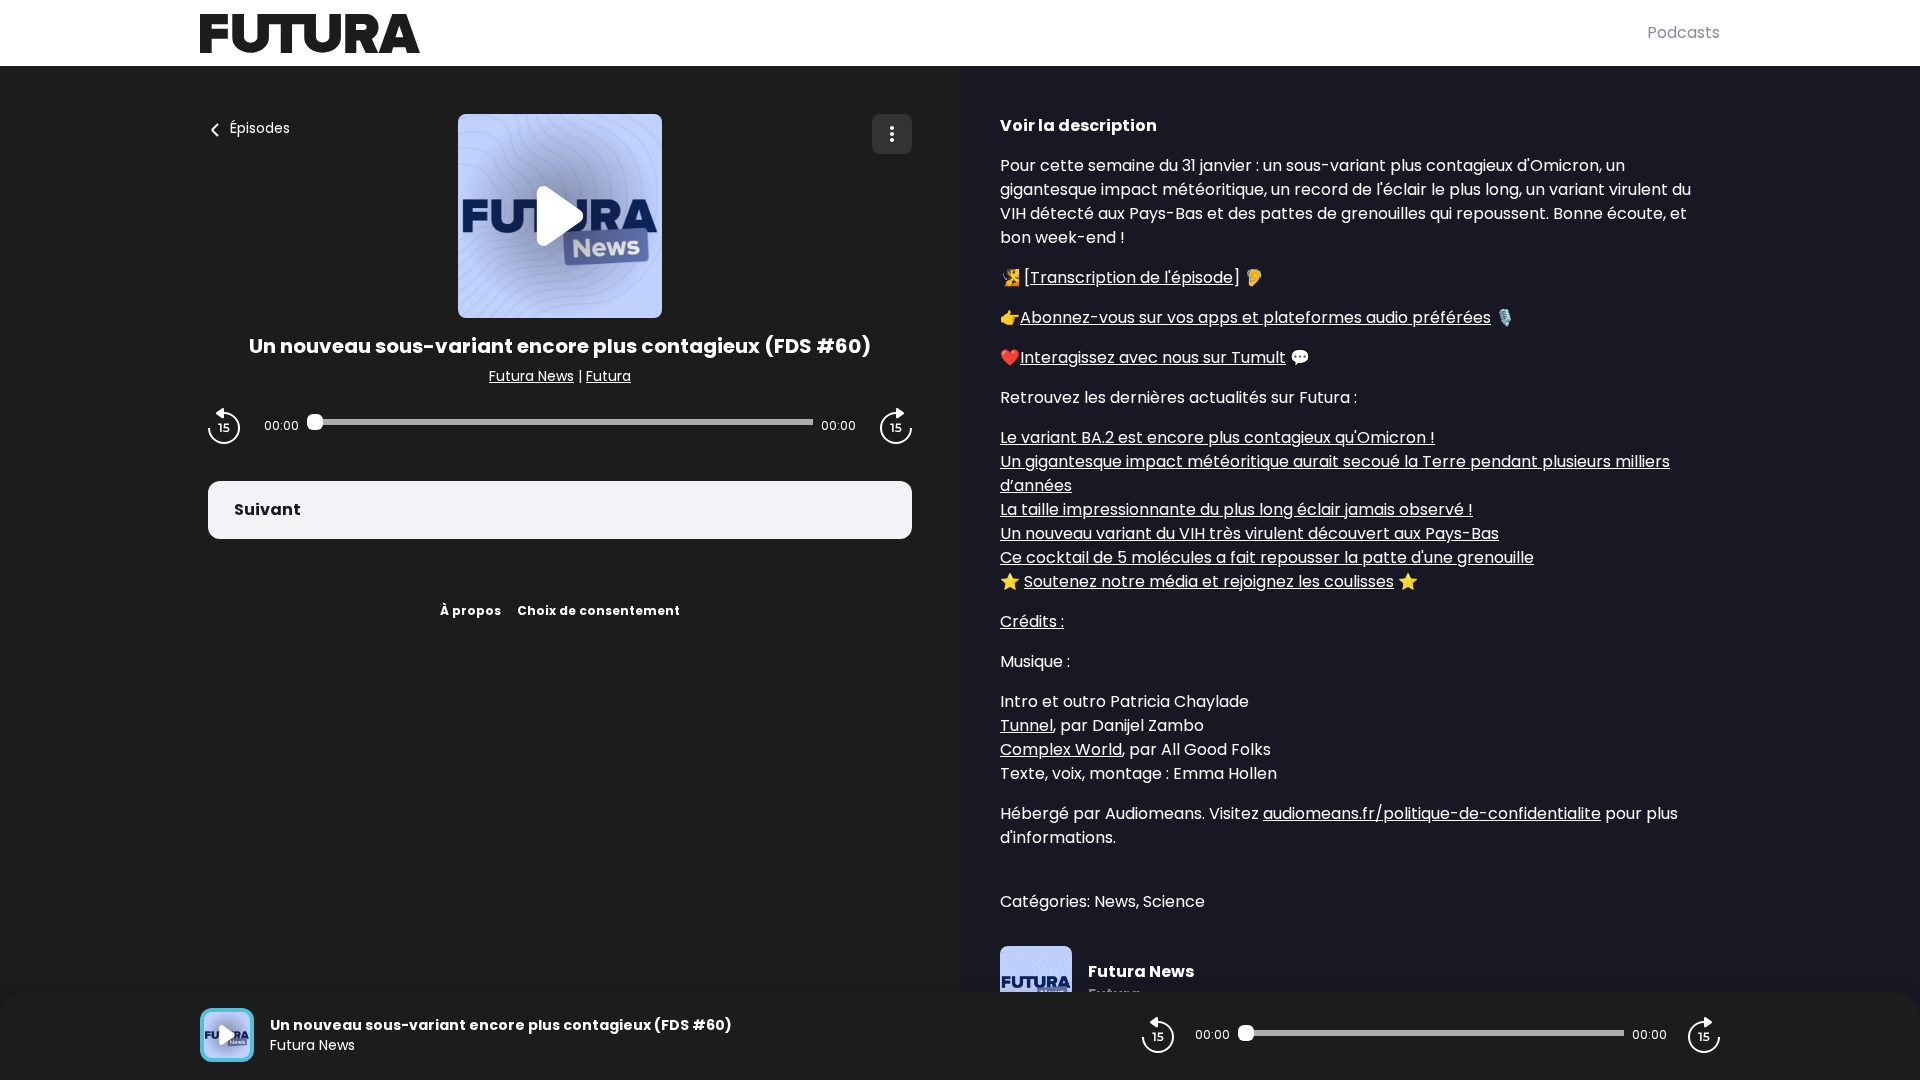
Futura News (531, 376)
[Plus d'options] (892, 134)
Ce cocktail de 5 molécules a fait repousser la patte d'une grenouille (1267, 557)
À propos (470, 610)
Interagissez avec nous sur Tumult (1153, 357)
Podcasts (1683, 32)
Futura (608, 376)
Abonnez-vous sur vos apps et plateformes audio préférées (1255, 317)
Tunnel (1026, 725)
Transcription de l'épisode (1131, 277)
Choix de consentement (598, 610)
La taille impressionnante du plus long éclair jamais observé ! (1236, 509)
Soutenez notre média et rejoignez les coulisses (1209, 581)
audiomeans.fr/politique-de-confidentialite (1432, 813)
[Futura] (923, 33)
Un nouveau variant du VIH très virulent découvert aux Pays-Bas (1249, 533)
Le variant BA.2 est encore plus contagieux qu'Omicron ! (1217, 437)
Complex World (1061, 749)
